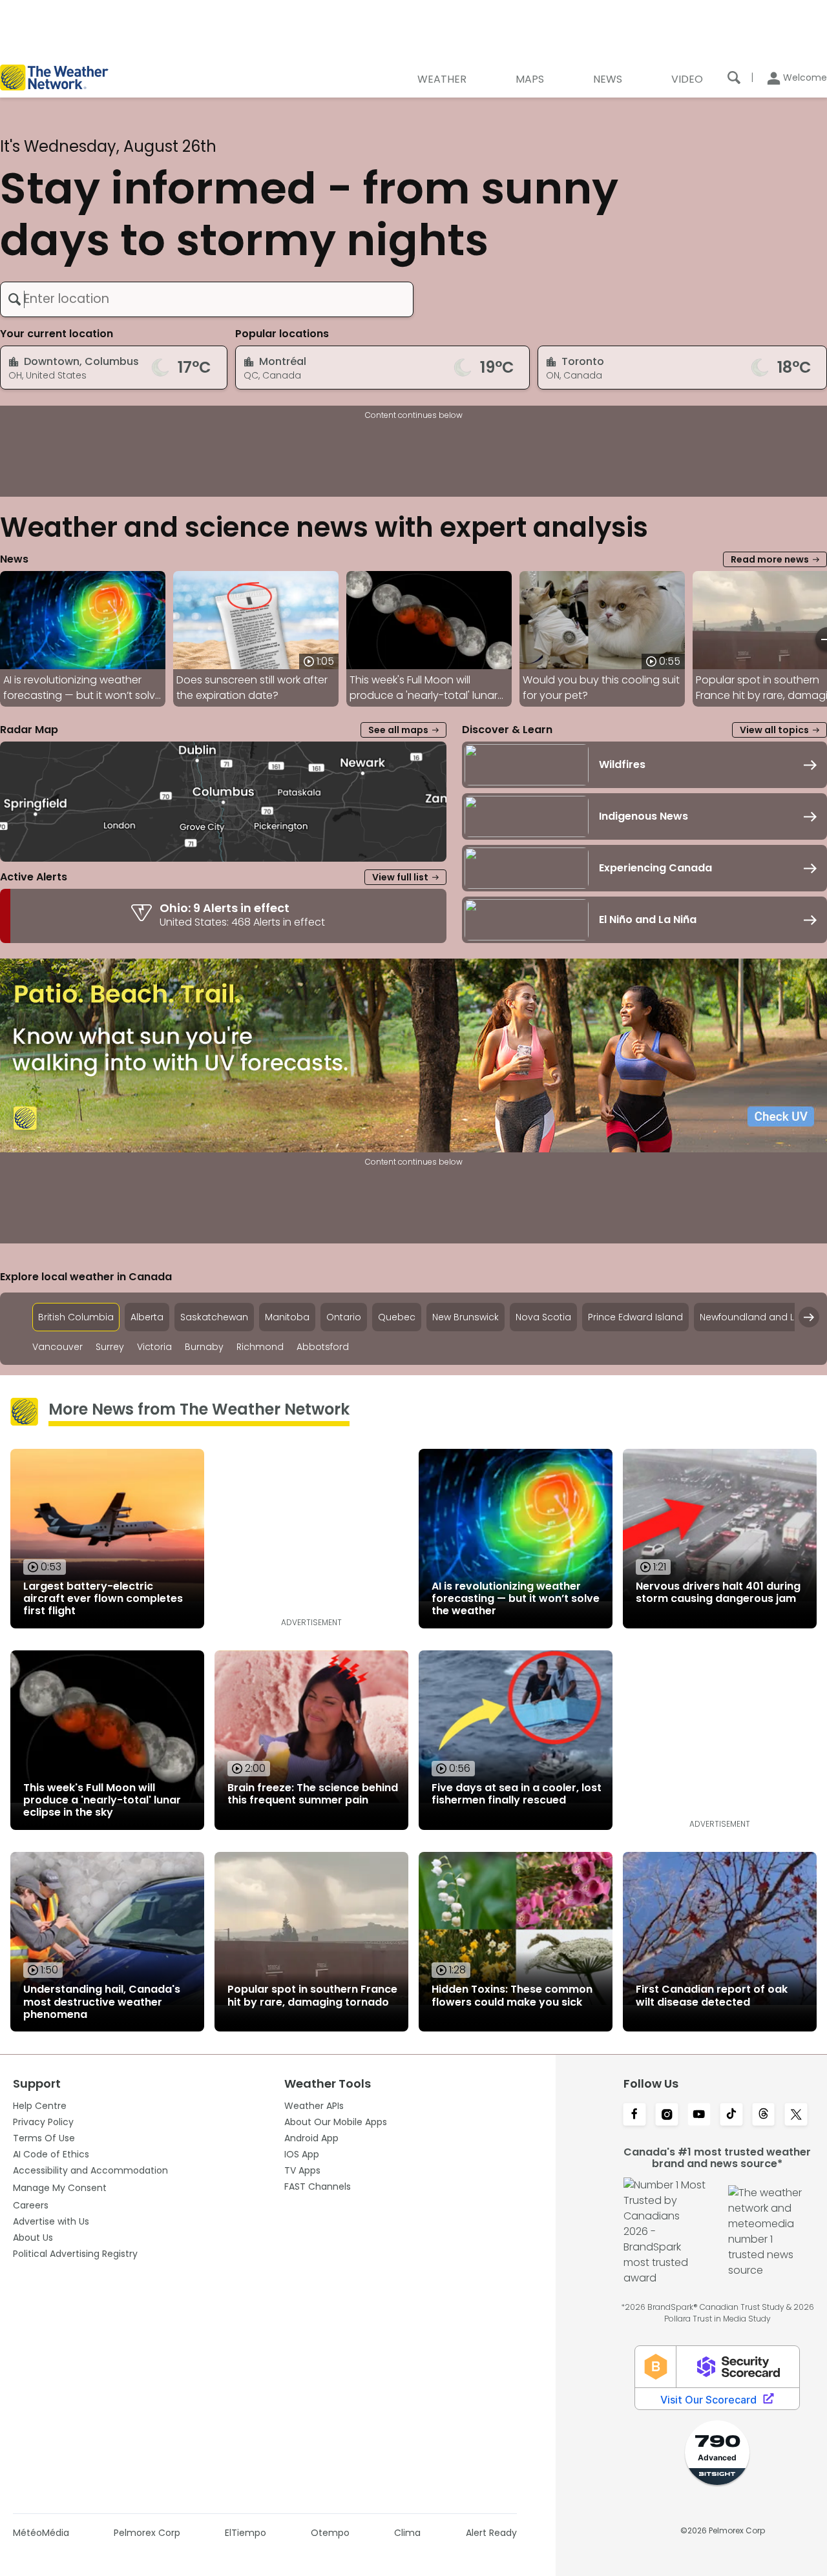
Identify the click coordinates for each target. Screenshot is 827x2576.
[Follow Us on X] (796, 2115)
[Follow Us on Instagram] (667, 2115)
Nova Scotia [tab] (543, 1317)
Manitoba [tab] (287, 1317)
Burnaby (204, 1347)
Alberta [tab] (147, 1317)
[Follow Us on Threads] (764, 2115)
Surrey (110, 1347)
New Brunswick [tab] (466, 1317)
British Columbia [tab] (76, 1317)
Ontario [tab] (344, 1317)
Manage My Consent (60, 2188)
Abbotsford (323, 1347)
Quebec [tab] (397, 1317)
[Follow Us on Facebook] (634, 2115)
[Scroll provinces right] (809, 1317)
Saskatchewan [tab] (214, 1317)
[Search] (734, 78)
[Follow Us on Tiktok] (731, 2115)
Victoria (154, 1347)
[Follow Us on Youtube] (699, 2115)
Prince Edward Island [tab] (635, 1317)
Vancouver (58, 1347)
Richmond (260, 1347)
